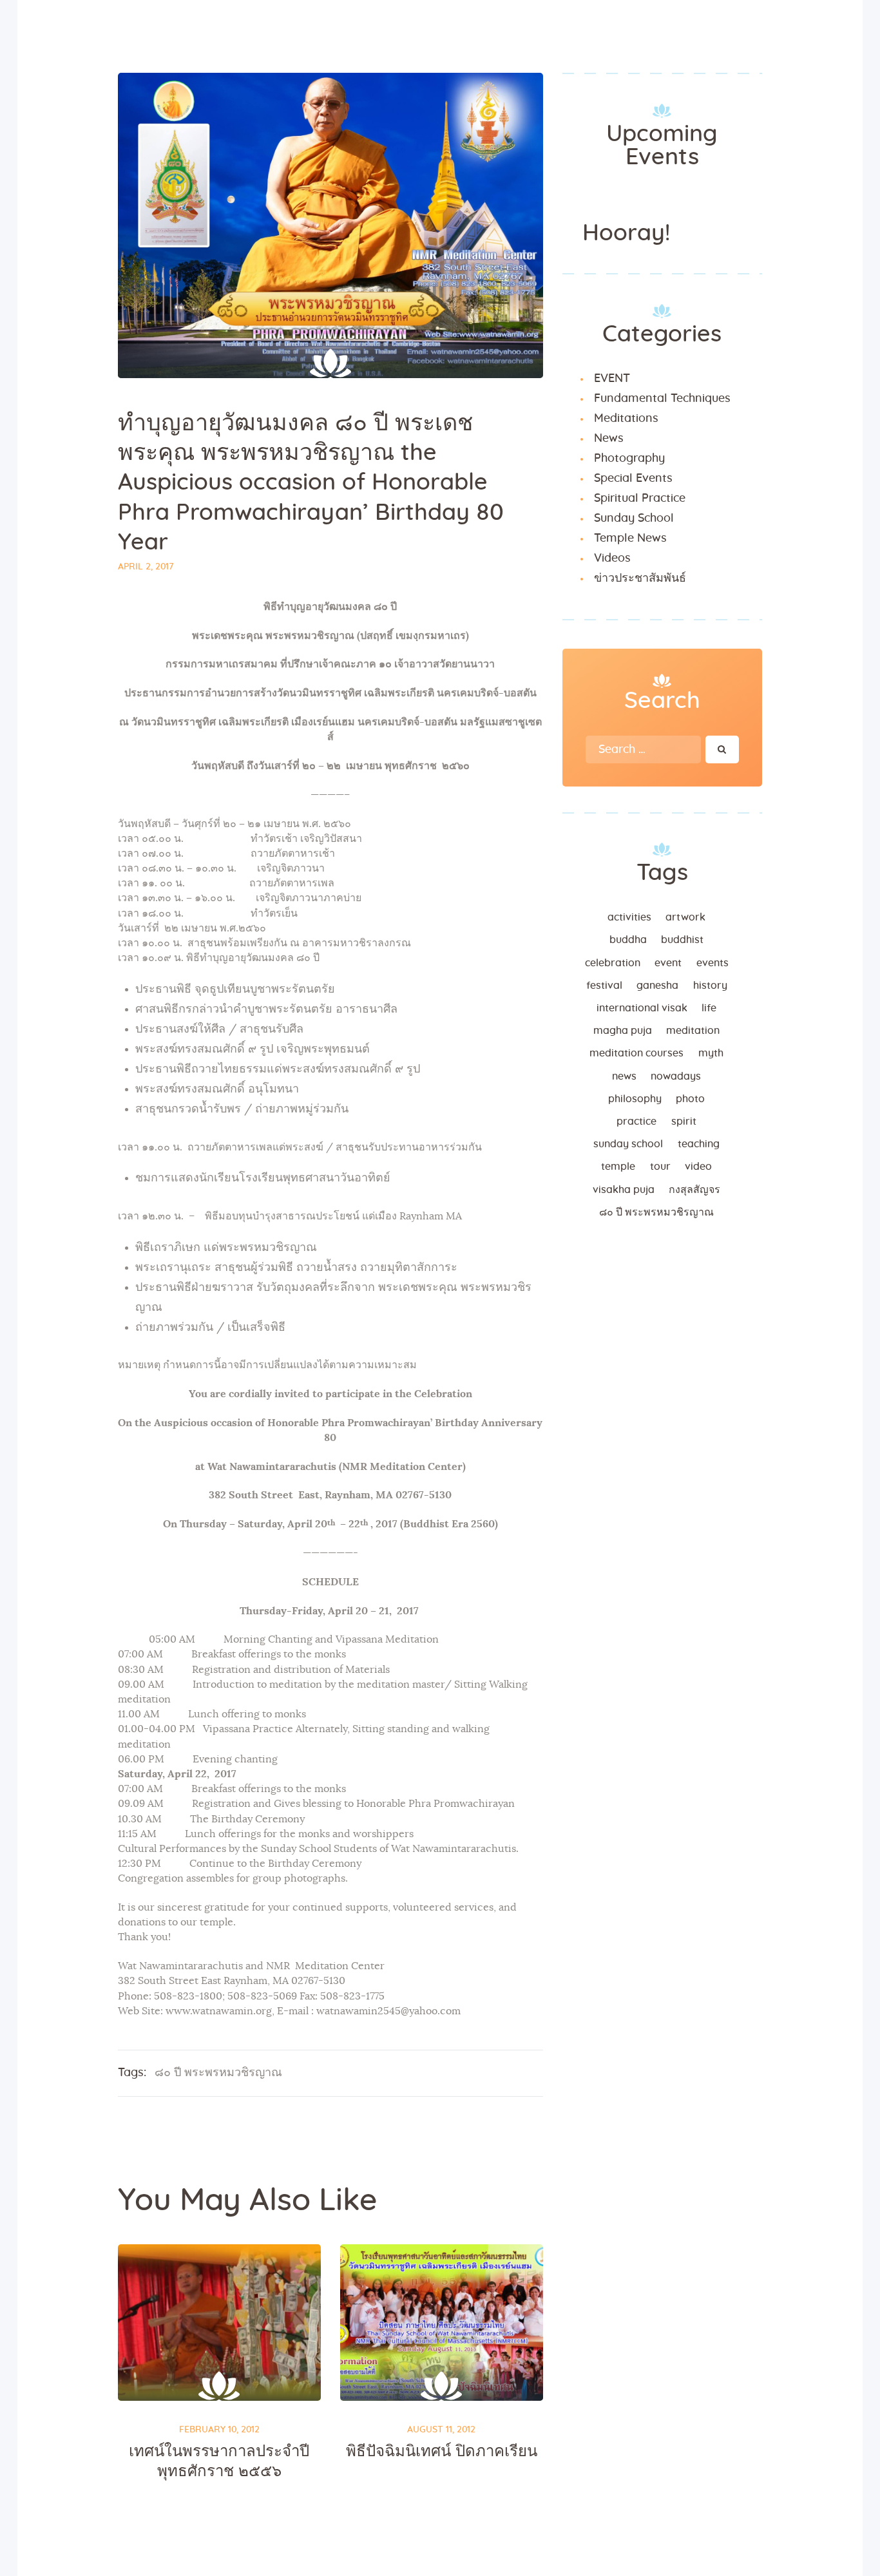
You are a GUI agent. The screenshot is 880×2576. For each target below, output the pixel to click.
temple (618, 1167)
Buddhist (682, 940)
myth (711, 1053)
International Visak (642, 1008)
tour (660, 1167)
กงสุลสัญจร (694, 1190)
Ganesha (657, 986)
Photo (690, 1099)
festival (604, 986)
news (624, 1076)
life (709, 1008)
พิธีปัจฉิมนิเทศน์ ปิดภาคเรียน (442, 2452)
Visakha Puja (624, 1190)
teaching (699, 1144)
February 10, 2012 (219, 2430)
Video (698, 1167)
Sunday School (634, 519)
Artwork (685, 917)
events (713, 963)
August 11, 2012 (441, 2430)
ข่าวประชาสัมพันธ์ (640, 578)
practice (636, 1121)
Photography (629, 459)
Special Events (633, 479)
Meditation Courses (636, 1053)
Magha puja (623, 1031)
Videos (612, 558)
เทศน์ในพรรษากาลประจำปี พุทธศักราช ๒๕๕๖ (219, 2461)
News (609, 439)
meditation (693, 1031)
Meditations (626, 419)
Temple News (630, 539)
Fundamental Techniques (662, 399)
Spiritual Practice (640, 499)
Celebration (613, 963)
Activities (629, 917)
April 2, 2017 (146, 567)
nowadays (676, 1076)
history (710, 986)
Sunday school (628, 1144)
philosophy (635, 1099)
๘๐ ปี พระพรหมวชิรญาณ (218, 2073)
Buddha (628, 940)
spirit (684, 1121)
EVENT (612, 379)
